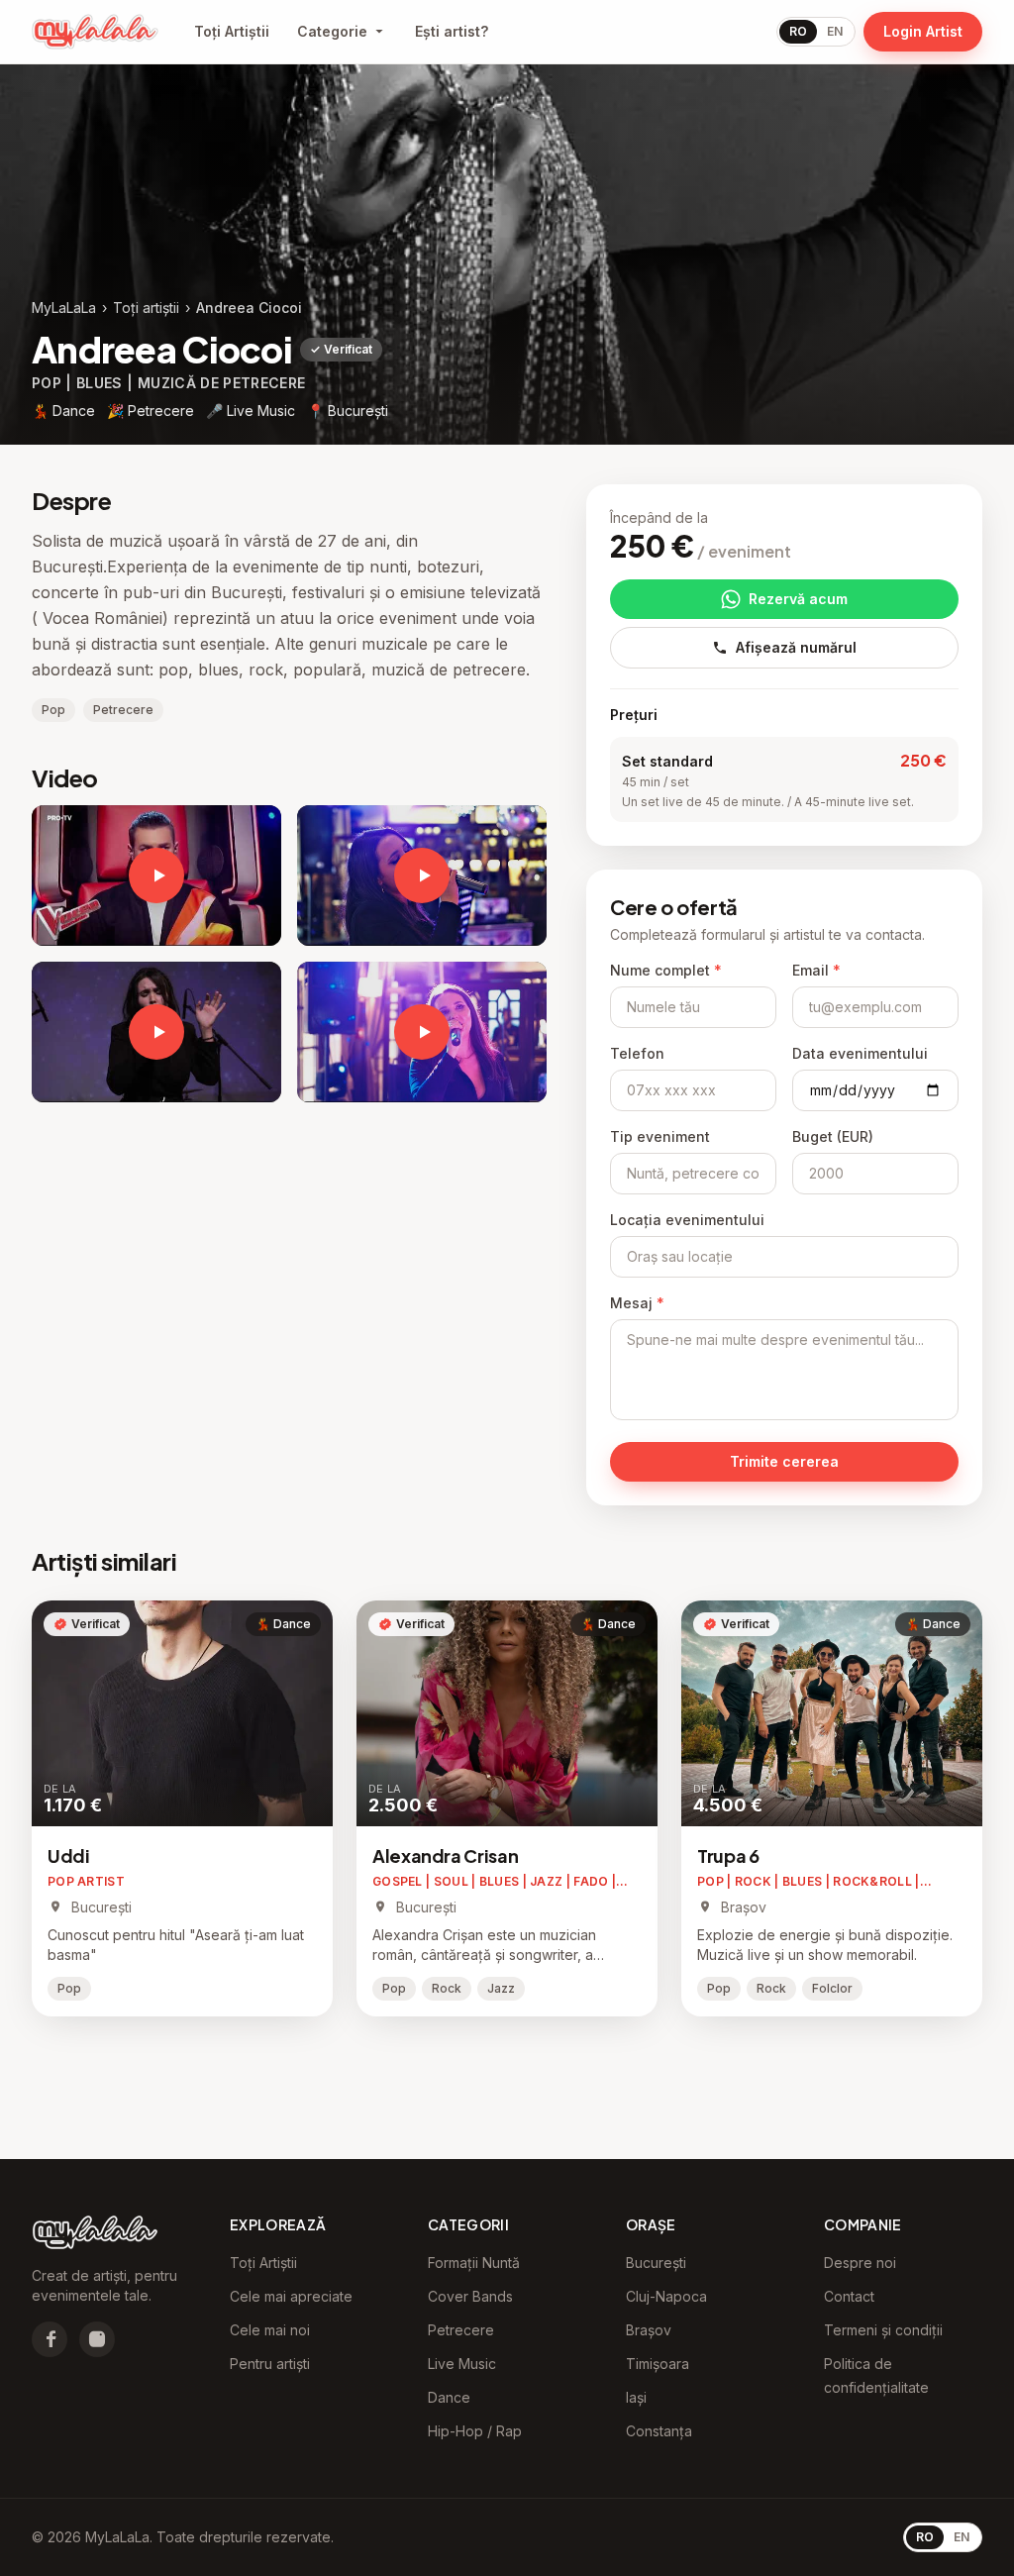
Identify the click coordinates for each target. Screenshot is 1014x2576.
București (656, 2263)
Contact (849, 2296)
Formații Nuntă (474, 2263)
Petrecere (461, 2330)
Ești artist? (452, 31)
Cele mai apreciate (291, 2296)
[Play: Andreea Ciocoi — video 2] (156, 1032)
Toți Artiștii (232, 31)
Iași (636, 2397)
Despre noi (860, 2263)
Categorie (332, 31)
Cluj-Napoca (666, 2296)
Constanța (659, 2431)
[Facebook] (50, 2339)
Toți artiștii (146, 308)
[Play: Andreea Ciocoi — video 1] (422, 876)
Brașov (649, 2330)
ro (798, 31)
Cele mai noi (270, 2330)
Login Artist (923, 31)
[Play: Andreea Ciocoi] (156, 876)
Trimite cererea (784, 1461)
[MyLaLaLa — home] (95, 32)
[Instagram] (97, 2339)
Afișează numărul (796, 647)
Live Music (462, 2364)
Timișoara (658, 2364)
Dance (449, 2397)
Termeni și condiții (883, 2330)
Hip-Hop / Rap (475, 2431)
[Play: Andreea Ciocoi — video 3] (422, 1032)
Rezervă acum (798, 599)
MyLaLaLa (64, 308)
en (835, 31)
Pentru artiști (270, 2364)
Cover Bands (470, 2296)
